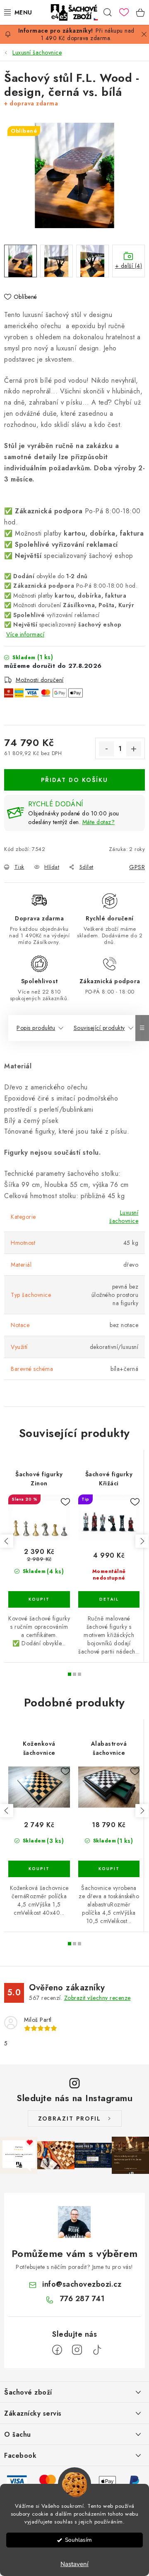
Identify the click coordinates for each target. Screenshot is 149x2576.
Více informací (25, 634)
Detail (109, 1599)
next (142, 1541)
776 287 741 (82, 2299)
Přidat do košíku (74, 780)
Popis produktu (36, 1028)
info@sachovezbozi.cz (82, 2284)
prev (7, 1541)
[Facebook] (57, 2350)
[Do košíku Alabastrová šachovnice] (109, 1869)
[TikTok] (97, 2350)
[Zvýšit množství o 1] (134, 749)
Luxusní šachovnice (124, 1217)
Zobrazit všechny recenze (97, 1998)
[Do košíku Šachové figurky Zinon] (39, 1599)
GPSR (137, 867)
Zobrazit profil (70, 2118)
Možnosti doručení (40, 680)
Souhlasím (78, 2540)
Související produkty (99, 1028)
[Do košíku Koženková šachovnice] (39, 1869)
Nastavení (74, 2564)
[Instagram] (77, 2350)
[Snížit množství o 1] (106, 749)
